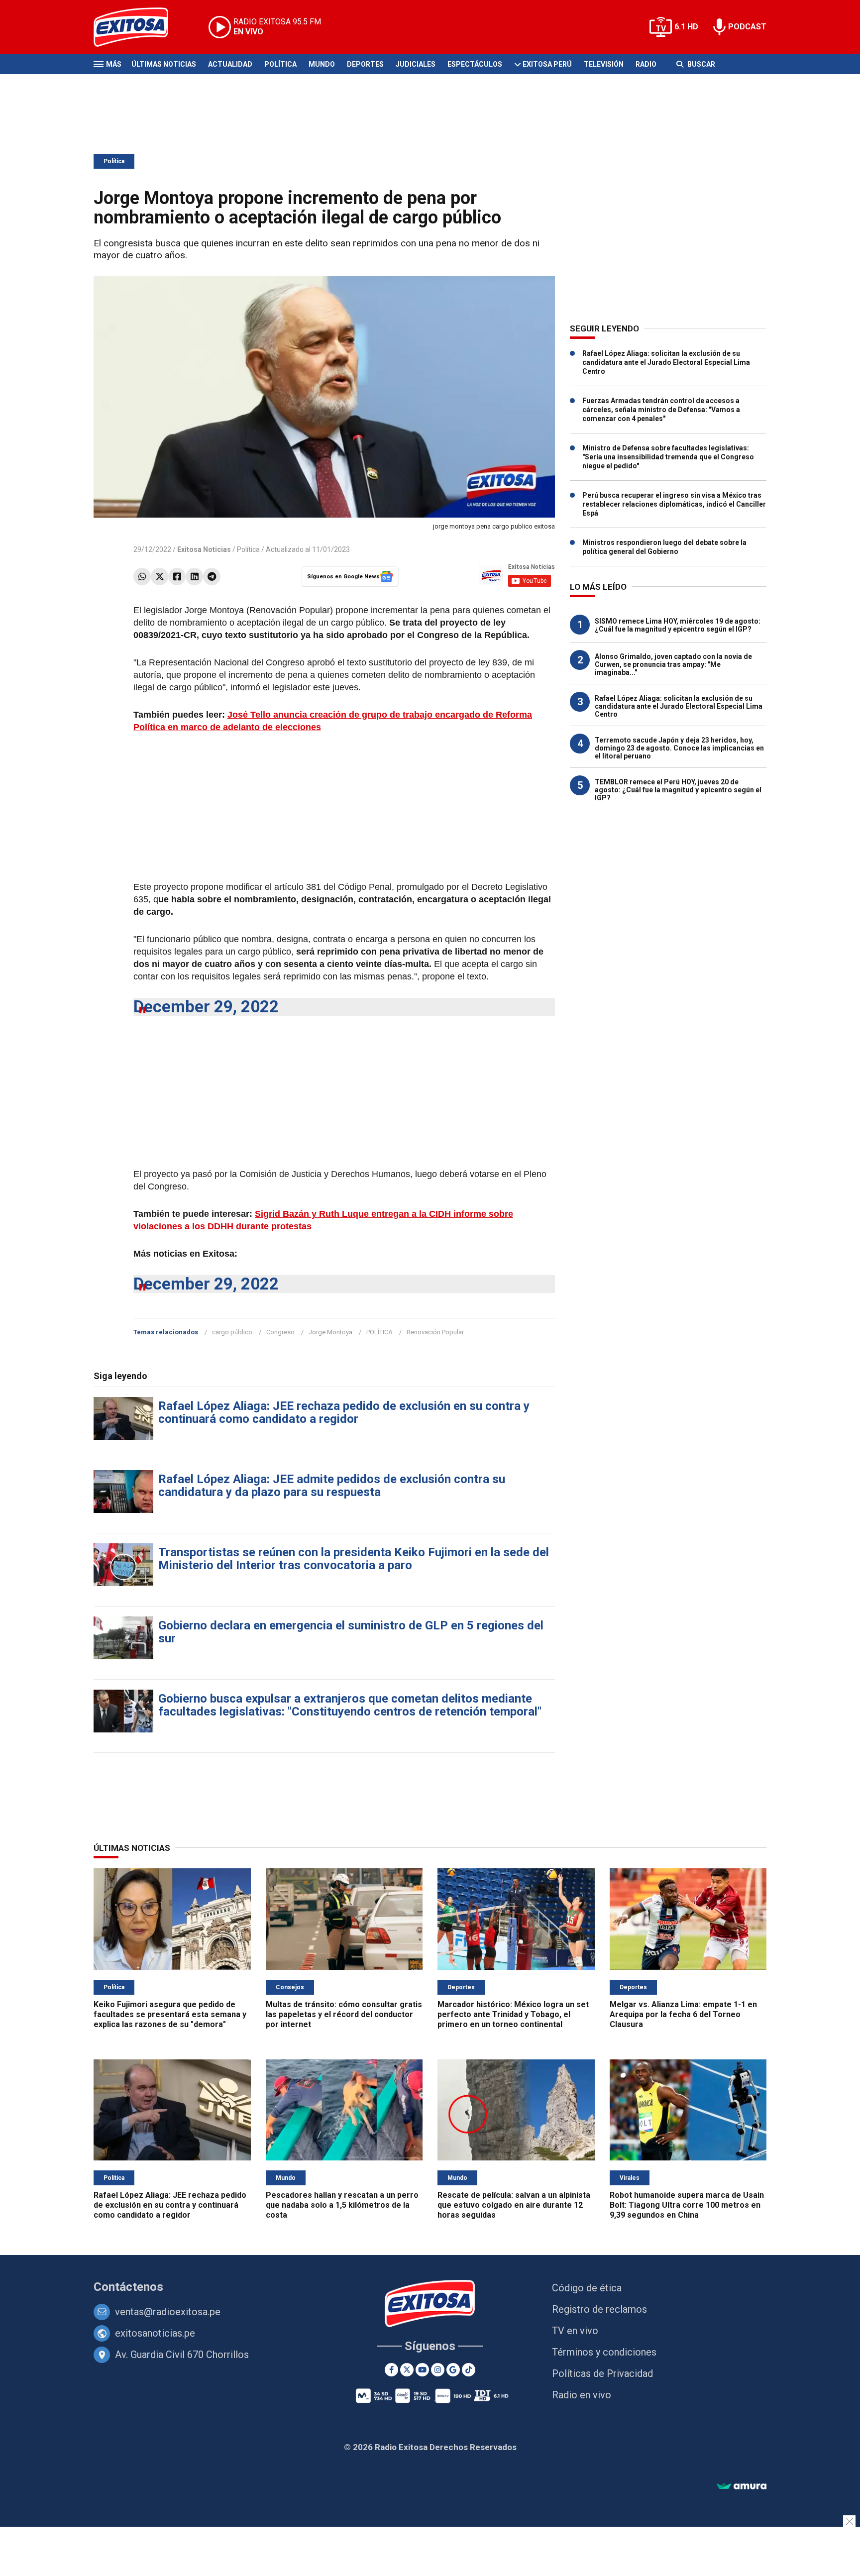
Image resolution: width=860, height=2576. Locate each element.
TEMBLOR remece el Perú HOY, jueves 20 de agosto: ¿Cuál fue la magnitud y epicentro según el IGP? (678, 790)
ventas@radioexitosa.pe (168, 2312)
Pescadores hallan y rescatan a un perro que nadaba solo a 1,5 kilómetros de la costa (342, 2205)
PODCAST (747, 27)
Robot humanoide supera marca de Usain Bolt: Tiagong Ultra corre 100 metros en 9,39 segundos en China (687, 2205)
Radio (646, 64)
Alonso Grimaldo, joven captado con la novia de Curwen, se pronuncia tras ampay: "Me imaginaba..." (673, 664)
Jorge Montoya (330, 1332)
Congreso (280, 1332)
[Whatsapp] (142, 577)
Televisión (604, 64)
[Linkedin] (194, 577)
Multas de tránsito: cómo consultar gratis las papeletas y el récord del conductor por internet (344, 2014)
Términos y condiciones (604, 2352)
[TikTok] (469, 2370)
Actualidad (230, 64)
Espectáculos (475, 64)
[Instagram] (438, 2370)
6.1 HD (686, 27)
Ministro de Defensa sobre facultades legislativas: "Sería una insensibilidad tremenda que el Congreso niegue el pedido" (668, 457)
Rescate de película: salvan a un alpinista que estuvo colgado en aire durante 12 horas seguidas (514, 2205)
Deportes (365, 64)
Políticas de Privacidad (602, 2373)
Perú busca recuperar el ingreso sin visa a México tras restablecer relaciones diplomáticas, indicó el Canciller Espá (674, 504)
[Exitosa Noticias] (139, 27)
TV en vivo (575, 2331)
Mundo (322, 64)
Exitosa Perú (547, 64)
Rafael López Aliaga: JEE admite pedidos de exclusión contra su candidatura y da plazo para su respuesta (332, 1486)
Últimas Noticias (164, 64)
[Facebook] (177, 577)
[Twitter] (160, 577)
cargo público (232, 1332)
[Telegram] (212, 577)
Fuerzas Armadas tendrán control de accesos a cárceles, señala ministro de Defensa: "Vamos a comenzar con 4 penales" (661, 410)
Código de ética (587, 2288)
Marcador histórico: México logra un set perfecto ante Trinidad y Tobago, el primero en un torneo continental (513, 2014)
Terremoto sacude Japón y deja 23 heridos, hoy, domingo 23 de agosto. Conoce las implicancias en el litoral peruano (679, 748)
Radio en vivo (582, 2395)
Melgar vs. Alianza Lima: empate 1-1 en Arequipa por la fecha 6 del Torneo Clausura (683, 2014)
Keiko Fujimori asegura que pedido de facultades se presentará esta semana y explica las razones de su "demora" (170, 2014)
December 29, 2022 (206, 1007)
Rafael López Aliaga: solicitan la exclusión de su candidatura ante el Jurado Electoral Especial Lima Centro (666, 362)
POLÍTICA (379, 1332)
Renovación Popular (435, 1332)
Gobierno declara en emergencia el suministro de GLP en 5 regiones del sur (351, 1632)
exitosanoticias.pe (155, 2333)
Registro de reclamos (599, 2309)
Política (280, 64)
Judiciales (416, 64)
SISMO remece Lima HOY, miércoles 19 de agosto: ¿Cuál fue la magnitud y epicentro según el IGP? (678, 625)
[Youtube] (422, 2370)
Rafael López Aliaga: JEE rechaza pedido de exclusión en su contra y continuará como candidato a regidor (344, 1412)
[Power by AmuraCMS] (742, 2487)
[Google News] (453, 2370)
